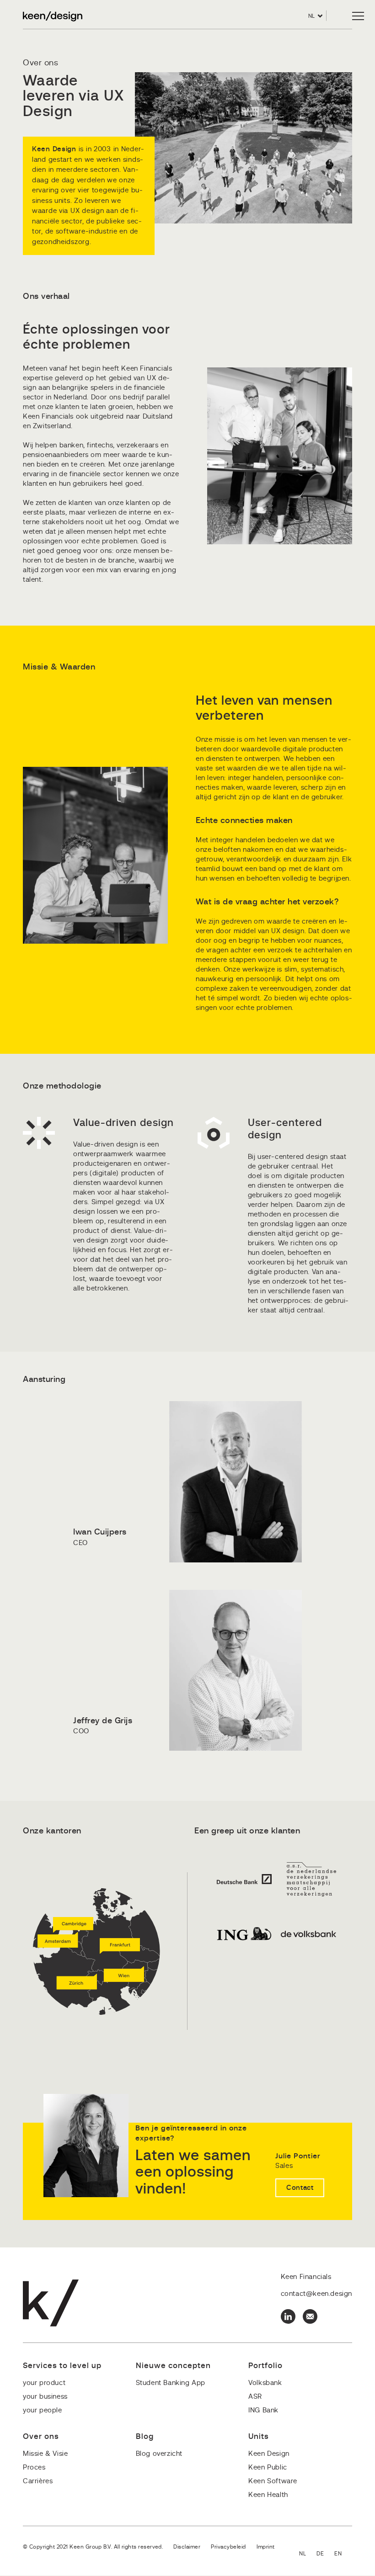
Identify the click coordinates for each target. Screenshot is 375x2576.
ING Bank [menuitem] (263, 2410)
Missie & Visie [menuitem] (45, 2454)
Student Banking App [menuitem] (171, 2383)
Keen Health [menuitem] (268, 2495)
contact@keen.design (316, 2294)
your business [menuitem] (45, 2397)
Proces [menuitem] (34, 2467)
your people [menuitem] (43, 2410)
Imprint (266, 2547)
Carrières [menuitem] (38, 2481)
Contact (300, 2188)
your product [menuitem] (44, 2383)
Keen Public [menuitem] (268, 2467)
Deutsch (325, 2554)
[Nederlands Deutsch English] (326, 2554)
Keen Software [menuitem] (273, 2481)
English (343, 2554)
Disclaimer (187, 2547)
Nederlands (308, 2554)
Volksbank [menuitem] (265, 2383)
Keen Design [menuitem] (269, 2454)
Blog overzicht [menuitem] (159, 2454)
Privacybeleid (228, 2547)
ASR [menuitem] (255, 2397)
